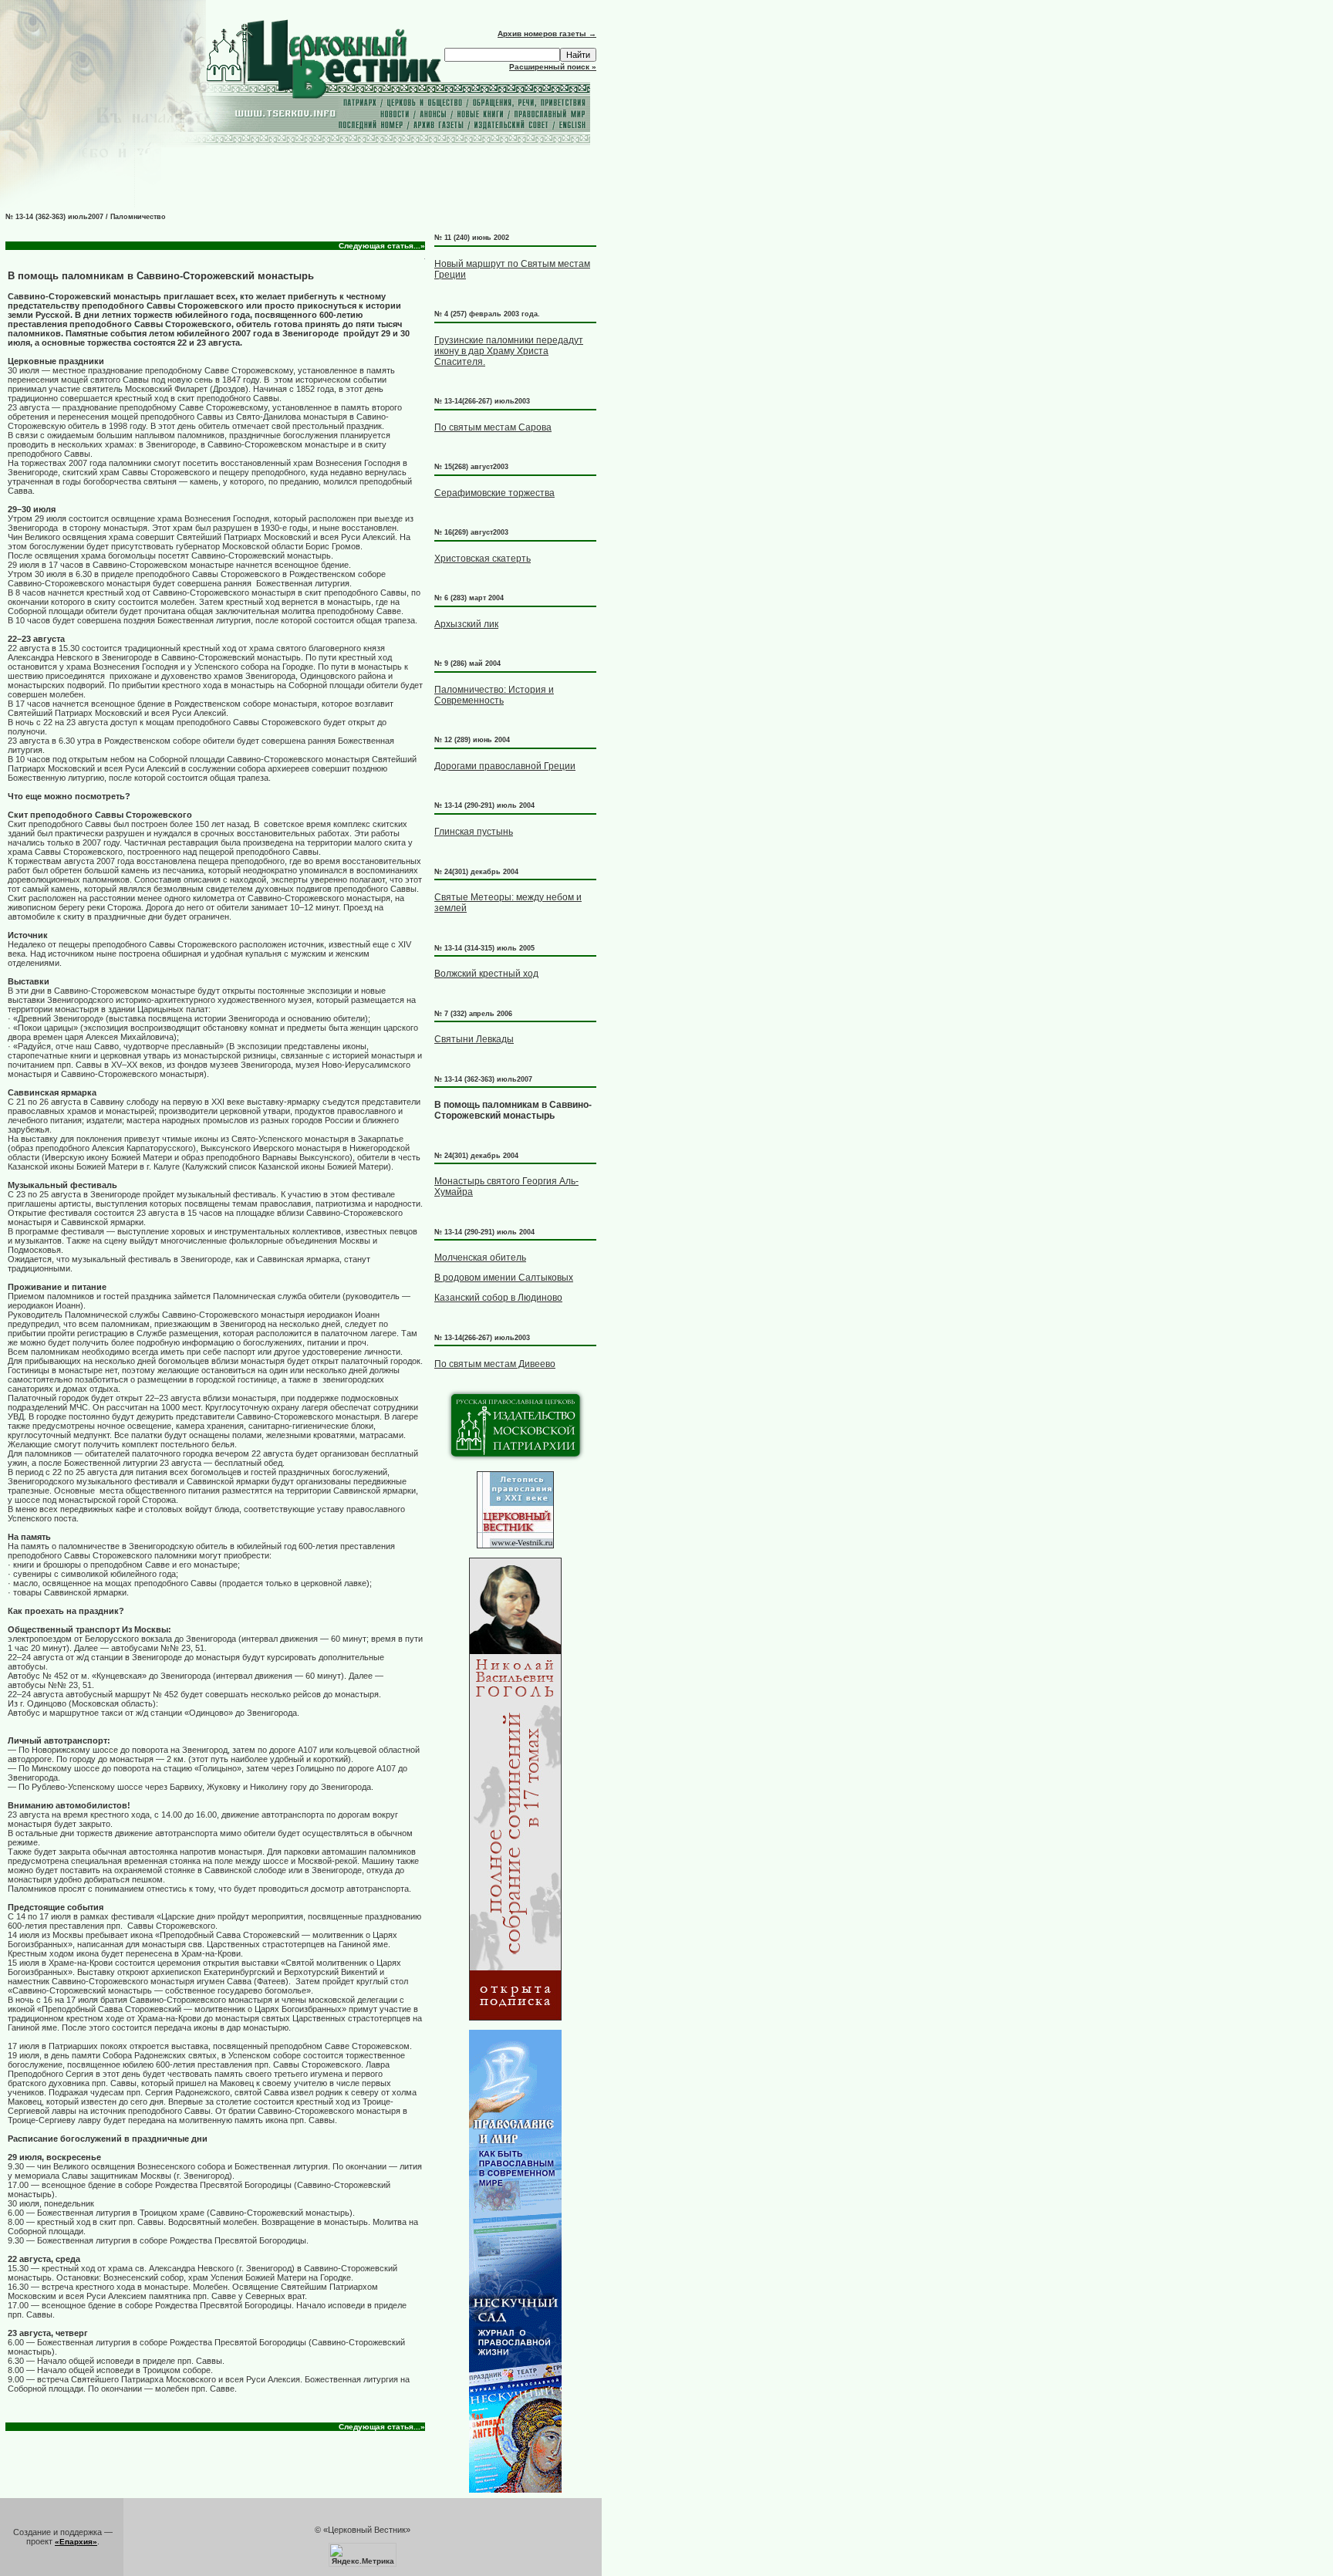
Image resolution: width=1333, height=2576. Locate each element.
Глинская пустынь (474, 832)
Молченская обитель (480, 1258)
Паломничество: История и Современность (494, 695)
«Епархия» (76, 2542)
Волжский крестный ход (486, 974)
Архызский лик (466, 624)
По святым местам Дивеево (495, 1364)
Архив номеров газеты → (547, 34)
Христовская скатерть (483, 559)
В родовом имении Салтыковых (504, 1278)
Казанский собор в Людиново (498, 1298)
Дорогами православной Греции (505, 766)
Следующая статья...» (382, 246)
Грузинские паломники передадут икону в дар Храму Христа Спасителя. (509, 351)
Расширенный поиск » (553, 67)
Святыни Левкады (474, 1039)
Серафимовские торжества (494, 493)
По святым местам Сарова (493, 427)
